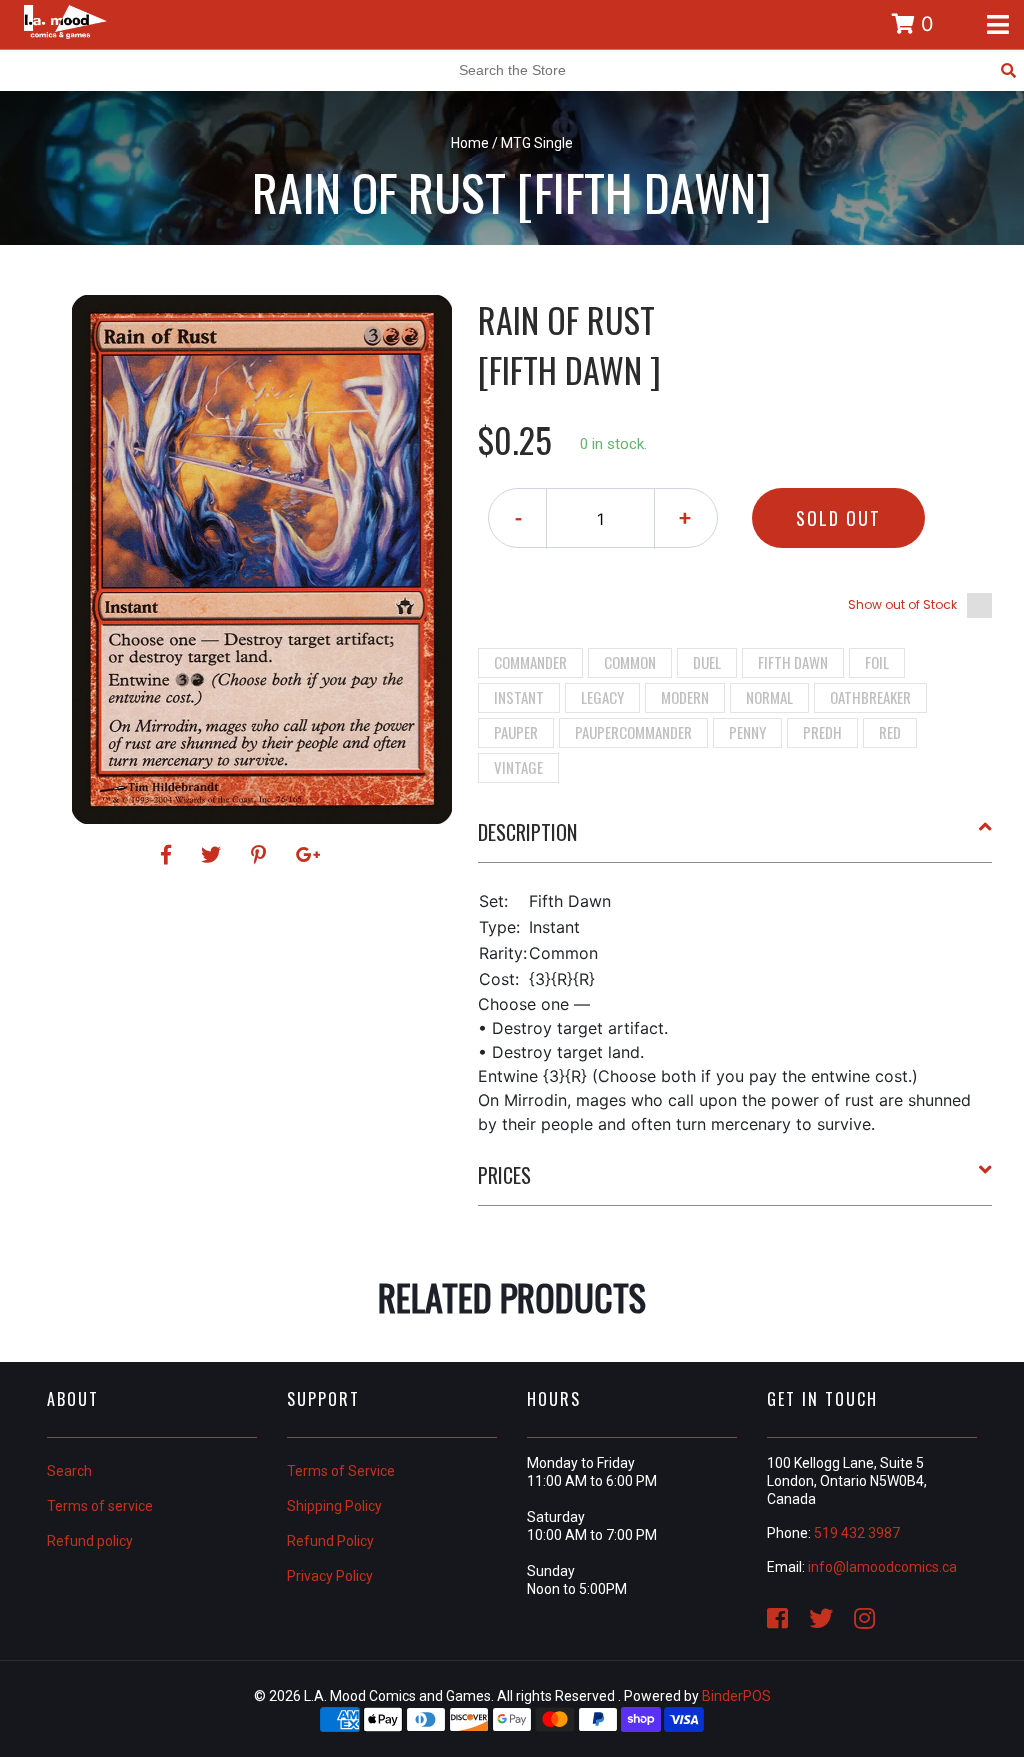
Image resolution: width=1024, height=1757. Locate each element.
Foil (877, 662)
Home (470, 143)
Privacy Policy (330, 1576)
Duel (707, 662)
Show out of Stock (902, 604)
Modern (685, 697)
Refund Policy (330, 1541)
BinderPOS (736, 1696)
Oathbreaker (870, 697)
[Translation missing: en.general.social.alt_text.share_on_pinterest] (261, 855)
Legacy (602, 697)
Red (890, 732)
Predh (822, 732)
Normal (769, 697)
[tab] (735, 840)
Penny (747, 732)
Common (630, 662)
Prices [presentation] (504, 1175)
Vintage (518, 767)
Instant (519, 697)
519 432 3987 (857, 1533)
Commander (530, 662)
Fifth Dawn (793, 662)
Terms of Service (341, 1471)
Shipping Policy (334, 1506)
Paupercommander (633, 732)
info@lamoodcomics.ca (882, 1567)
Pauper (516, 732)
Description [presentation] (527, 832)
